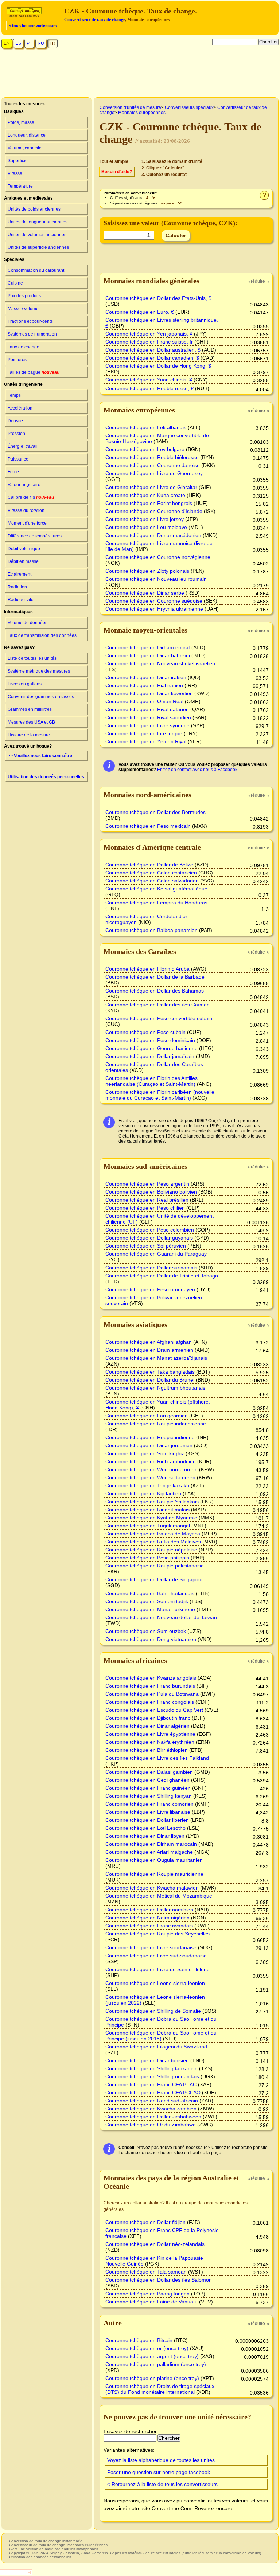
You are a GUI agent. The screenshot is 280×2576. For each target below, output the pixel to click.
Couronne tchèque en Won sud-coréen (150, 1477)
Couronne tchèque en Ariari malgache (149, 1852)
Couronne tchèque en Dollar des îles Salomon (159, 2280)
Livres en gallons (25, 684)
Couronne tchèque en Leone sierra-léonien (155, 1983)
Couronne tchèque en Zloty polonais (147, 571)
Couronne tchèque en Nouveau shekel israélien (160, 663)
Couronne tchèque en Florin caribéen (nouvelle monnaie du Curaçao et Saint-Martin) (160, 1095)
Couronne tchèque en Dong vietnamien (151, 1639)
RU (41, 43)
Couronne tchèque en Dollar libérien (147, 1820)
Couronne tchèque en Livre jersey (145, 519)
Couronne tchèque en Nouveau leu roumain (156, 579)
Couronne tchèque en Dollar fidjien (145, 2222)
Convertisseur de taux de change (95, 20)
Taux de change (24, 347)
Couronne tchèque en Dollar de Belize (149, 865)
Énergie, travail (23, 446)
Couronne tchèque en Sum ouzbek (146, 1631)
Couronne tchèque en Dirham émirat (148, 647)
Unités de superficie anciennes (38, 247)
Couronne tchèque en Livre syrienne (147, 725)
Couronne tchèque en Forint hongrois (149, 503)
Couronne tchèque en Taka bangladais (150, 1372)
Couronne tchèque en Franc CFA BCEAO (153, 2092)
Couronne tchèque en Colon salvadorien (152, 881)
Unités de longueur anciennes (38, 222)
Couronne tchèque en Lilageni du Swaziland (156, 2047)
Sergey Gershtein (64, 2553)
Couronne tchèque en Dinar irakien (146, 677)
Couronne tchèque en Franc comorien (149, 1804)
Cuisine (15, 283)
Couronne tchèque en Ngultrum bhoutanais (155, 1388)
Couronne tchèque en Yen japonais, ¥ (149, 334)
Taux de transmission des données (42, 635)
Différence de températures (35, 536)
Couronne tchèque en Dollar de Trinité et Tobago (162, 1276)
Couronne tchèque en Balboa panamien (151, 930)
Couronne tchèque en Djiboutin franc (148, 1718)
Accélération (20, 408)
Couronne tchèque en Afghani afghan (149, 1342)
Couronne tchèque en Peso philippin (147, 1558)
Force (13, 472)
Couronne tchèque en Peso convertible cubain (159, 1018)
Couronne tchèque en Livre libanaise (148, 1812)
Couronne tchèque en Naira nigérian (147, 1918)
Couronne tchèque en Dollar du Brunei (150, 1380)
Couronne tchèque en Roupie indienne (150, 1437)
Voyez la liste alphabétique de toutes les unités (161, 2460)
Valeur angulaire (24, 485)
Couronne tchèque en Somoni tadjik (147, 1601)
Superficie (18, 161)
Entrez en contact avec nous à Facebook (197, 770)
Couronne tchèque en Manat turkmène (150, 1609)
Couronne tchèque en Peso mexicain (148, 826)
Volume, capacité (25, 148)
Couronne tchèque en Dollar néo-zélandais (155, 2244)
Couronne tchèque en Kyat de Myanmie (151, 1518)
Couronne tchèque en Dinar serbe (145, 593)
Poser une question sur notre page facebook (159, 2472)
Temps (14, 395)
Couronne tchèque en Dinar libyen (145, 1836)
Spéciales (14, 259)
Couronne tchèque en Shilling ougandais (152, 2076)
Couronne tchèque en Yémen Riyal (146, 741)
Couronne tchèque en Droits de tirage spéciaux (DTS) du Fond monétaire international (160, 2389)
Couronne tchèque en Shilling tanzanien (151, 2068)
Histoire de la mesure (29, 735)
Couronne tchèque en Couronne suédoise (154, 601)
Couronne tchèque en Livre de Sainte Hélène (157, 1969)
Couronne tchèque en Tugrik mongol (148, 1526)
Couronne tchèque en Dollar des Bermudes (155, 812)
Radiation (17, 587)
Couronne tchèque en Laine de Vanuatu (151, 2302)
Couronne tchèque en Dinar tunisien (147, 2060)
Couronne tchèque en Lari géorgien (147, 1416)
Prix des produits (24, 296)
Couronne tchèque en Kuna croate (145, 495)
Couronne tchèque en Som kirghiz (145, 1453)
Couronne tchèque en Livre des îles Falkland (157, 1758)
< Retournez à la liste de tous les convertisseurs (162, 2484)
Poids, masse (21, 122)
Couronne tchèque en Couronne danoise (153, 465)
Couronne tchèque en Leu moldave (146, 527)
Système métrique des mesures (39, 671)
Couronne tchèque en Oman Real (144, 701)
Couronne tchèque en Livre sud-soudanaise (156, 1956)
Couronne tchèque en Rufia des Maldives (153, 1542)
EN (7, 43)
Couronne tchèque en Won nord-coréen (151, 1469)
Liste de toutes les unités (32, 658)
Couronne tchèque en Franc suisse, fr (149, 342)
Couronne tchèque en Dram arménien (149, 1350)
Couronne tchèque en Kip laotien (143, 1493)
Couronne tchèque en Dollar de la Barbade (155, 977)
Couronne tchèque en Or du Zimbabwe (151, 2125)
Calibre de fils (31, 497)
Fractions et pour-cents (30, 321)
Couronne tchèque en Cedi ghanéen (147, 1780)
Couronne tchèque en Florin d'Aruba (147, 969)
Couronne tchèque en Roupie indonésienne (156, 1424)
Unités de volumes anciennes (37, 235)
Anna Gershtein (95, 2553)
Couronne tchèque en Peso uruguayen (150, 1289)
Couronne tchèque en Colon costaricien (151, 873)
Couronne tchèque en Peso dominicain (150, 1040)
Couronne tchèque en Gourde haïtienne (151, 1048)
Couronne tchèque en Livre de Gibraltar (151, 487)
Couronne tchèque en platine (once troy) (152, 2378)
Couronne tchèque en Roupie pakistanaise (155, 1566)
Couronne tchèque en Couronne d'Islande (154, 511)
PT (29, 43)
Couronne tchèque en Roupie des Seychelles (157, 1934)
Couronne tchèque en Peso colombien (150, 1230)
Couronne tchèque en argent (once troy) (152, 2356)
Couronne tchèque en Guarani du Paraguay (156, 1254)
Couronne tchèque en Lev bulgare (145, 449)
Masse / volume (23, 309)
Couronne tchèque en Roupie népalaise (151, 1550)
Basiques (14, 111)
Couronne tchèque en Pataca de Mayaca (153, 1534)
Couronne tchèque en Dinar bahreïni (148, 655)
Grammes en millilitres (30, 709)
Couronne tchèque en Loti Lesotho (145, 1828)
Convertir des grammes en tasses (41, 697)
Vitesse (15, 173)
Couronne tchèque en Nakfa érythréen (150, 1742)
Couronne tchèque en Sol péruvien (146, 1246)
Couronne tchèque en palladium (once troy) (156, 2364)
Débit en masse (23, 561)
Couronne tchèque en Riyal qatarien (147, 709)
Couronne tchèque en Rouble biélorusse (152, 457)
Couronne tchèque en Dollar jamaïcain (150, 1056)
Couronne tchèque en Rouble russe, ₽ (149, 388)
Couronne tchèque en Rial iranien (144, 685)
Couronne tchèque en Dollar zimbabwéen (153, 2117)
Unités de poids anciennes (34, 209)
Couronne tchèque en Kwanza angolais (151, 1678)
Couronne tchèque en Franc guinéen (148, 1788)
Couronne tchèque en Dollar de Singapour (154, 1579)
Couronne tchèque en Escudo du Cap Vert (154, 1710)
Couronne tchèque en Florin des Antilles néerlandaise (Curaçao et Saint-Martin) (151, 1081)
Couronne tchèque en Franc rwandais (149, 1926)
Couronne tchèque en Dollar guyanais (149, 1238)
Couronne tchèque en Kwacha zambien (151, 2109)
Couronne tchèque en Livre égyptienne (150, 1734)
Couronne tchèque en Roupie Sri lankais (152, 1502)
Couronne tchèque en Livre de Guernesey (154, 473)
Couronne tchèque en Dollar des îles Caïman (157, 1005)
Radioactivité (21, 600)
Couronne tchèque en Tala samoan (146, 2272)
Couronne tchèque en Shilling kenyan (149, 1796)
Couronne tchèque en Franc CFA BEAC (151, 2084)
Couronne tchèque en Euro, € (140, 312)
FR (52, 43)
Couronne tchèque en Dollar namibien (149, 1910)
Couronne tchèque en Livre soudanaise (151, 1947)
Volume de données (28, 623)
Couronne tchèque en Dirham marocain (151, 1844)
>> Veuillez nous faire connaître (40, 756)
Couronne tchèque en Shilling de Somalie (153, 2011)
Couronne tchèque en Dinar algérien (147, 1726)
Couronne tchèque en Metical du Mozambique (159, 1896)
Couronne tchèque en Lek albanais (146, 427)
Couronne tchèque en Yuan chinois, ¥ (149, 380)
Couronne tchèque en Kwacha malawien (152, 1888)
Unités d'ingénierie (23, 384)
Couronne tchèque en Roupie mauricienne (154, 1874)
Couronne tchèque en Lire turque (144, 733)
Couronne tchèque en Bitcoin (139, 2340)
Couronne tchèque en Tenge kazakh (147, 1485)
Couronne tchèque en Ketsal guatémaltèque (156, 889)
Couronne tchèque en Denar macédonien (153, 535)
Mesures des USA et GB (31, 722)
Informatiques (18, 612)
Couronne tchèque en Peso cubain (145, 1032)
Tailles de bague (34, 372)
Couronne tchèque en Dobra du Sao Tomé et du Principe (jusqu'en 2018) (161, 2036)
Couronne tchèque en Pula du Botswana (152, 1694)
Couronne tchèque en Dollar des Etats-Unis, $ (158, 298)
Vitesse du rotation (26, 510)
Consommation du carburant (36, 270)
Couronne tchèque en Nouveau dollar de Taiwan (161, 1617)
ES (18, 43)
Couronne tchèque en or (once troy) (147, 2348)
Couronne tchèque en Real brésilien (147, 1200)
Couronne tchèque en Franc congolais (150, 1702)
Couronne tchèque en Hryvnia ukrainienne (154, 609)
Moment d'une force (27, 523)
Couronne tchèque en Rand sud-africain (152, 2101)
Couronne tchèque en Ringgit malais (147, 1510)
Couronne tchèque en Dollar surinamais (151, 1268)
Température (20, 186)
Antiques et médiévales (28, 198)
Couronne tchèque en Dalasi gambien (149, 1772)
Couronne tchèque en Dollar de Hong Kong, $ (158, 366)
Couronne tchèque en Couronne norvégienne (158, 557)
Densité (15, 421)
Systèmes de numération (32, 334)
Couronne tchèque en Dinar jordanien (149, 1445)
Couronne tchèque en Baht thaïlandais (150, 1593)
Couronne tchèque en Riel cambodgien (151, 1461)
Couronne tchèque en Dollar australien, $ (153, 350)
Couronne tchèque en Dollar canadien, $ (152, 358)
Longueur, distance (27, 135)
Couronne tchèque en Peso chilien (145, 1208)
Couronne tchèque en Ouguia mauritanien (154, 1860)
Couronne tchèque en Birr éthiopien (147, 1750)
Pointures (17, 360)
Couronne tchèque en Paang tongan (147, 2294)
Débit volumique (24, 549)
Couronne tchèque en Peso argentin (147, 1184)
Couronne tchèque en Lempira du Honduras (156, 903)
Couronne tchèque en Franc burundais (150, 1686)
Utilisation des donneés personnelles (46, 777)
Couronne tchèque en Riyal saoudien (148, 717)
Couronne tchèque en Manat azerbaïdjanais (156, 1358)
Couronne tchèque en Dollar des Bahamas (155, 991)
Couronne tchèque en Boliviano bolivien (151, 1192)
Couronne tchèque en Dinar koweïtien (149, 693)
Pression (16, 434)
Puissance (18, 459)
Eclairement (20, 574)
